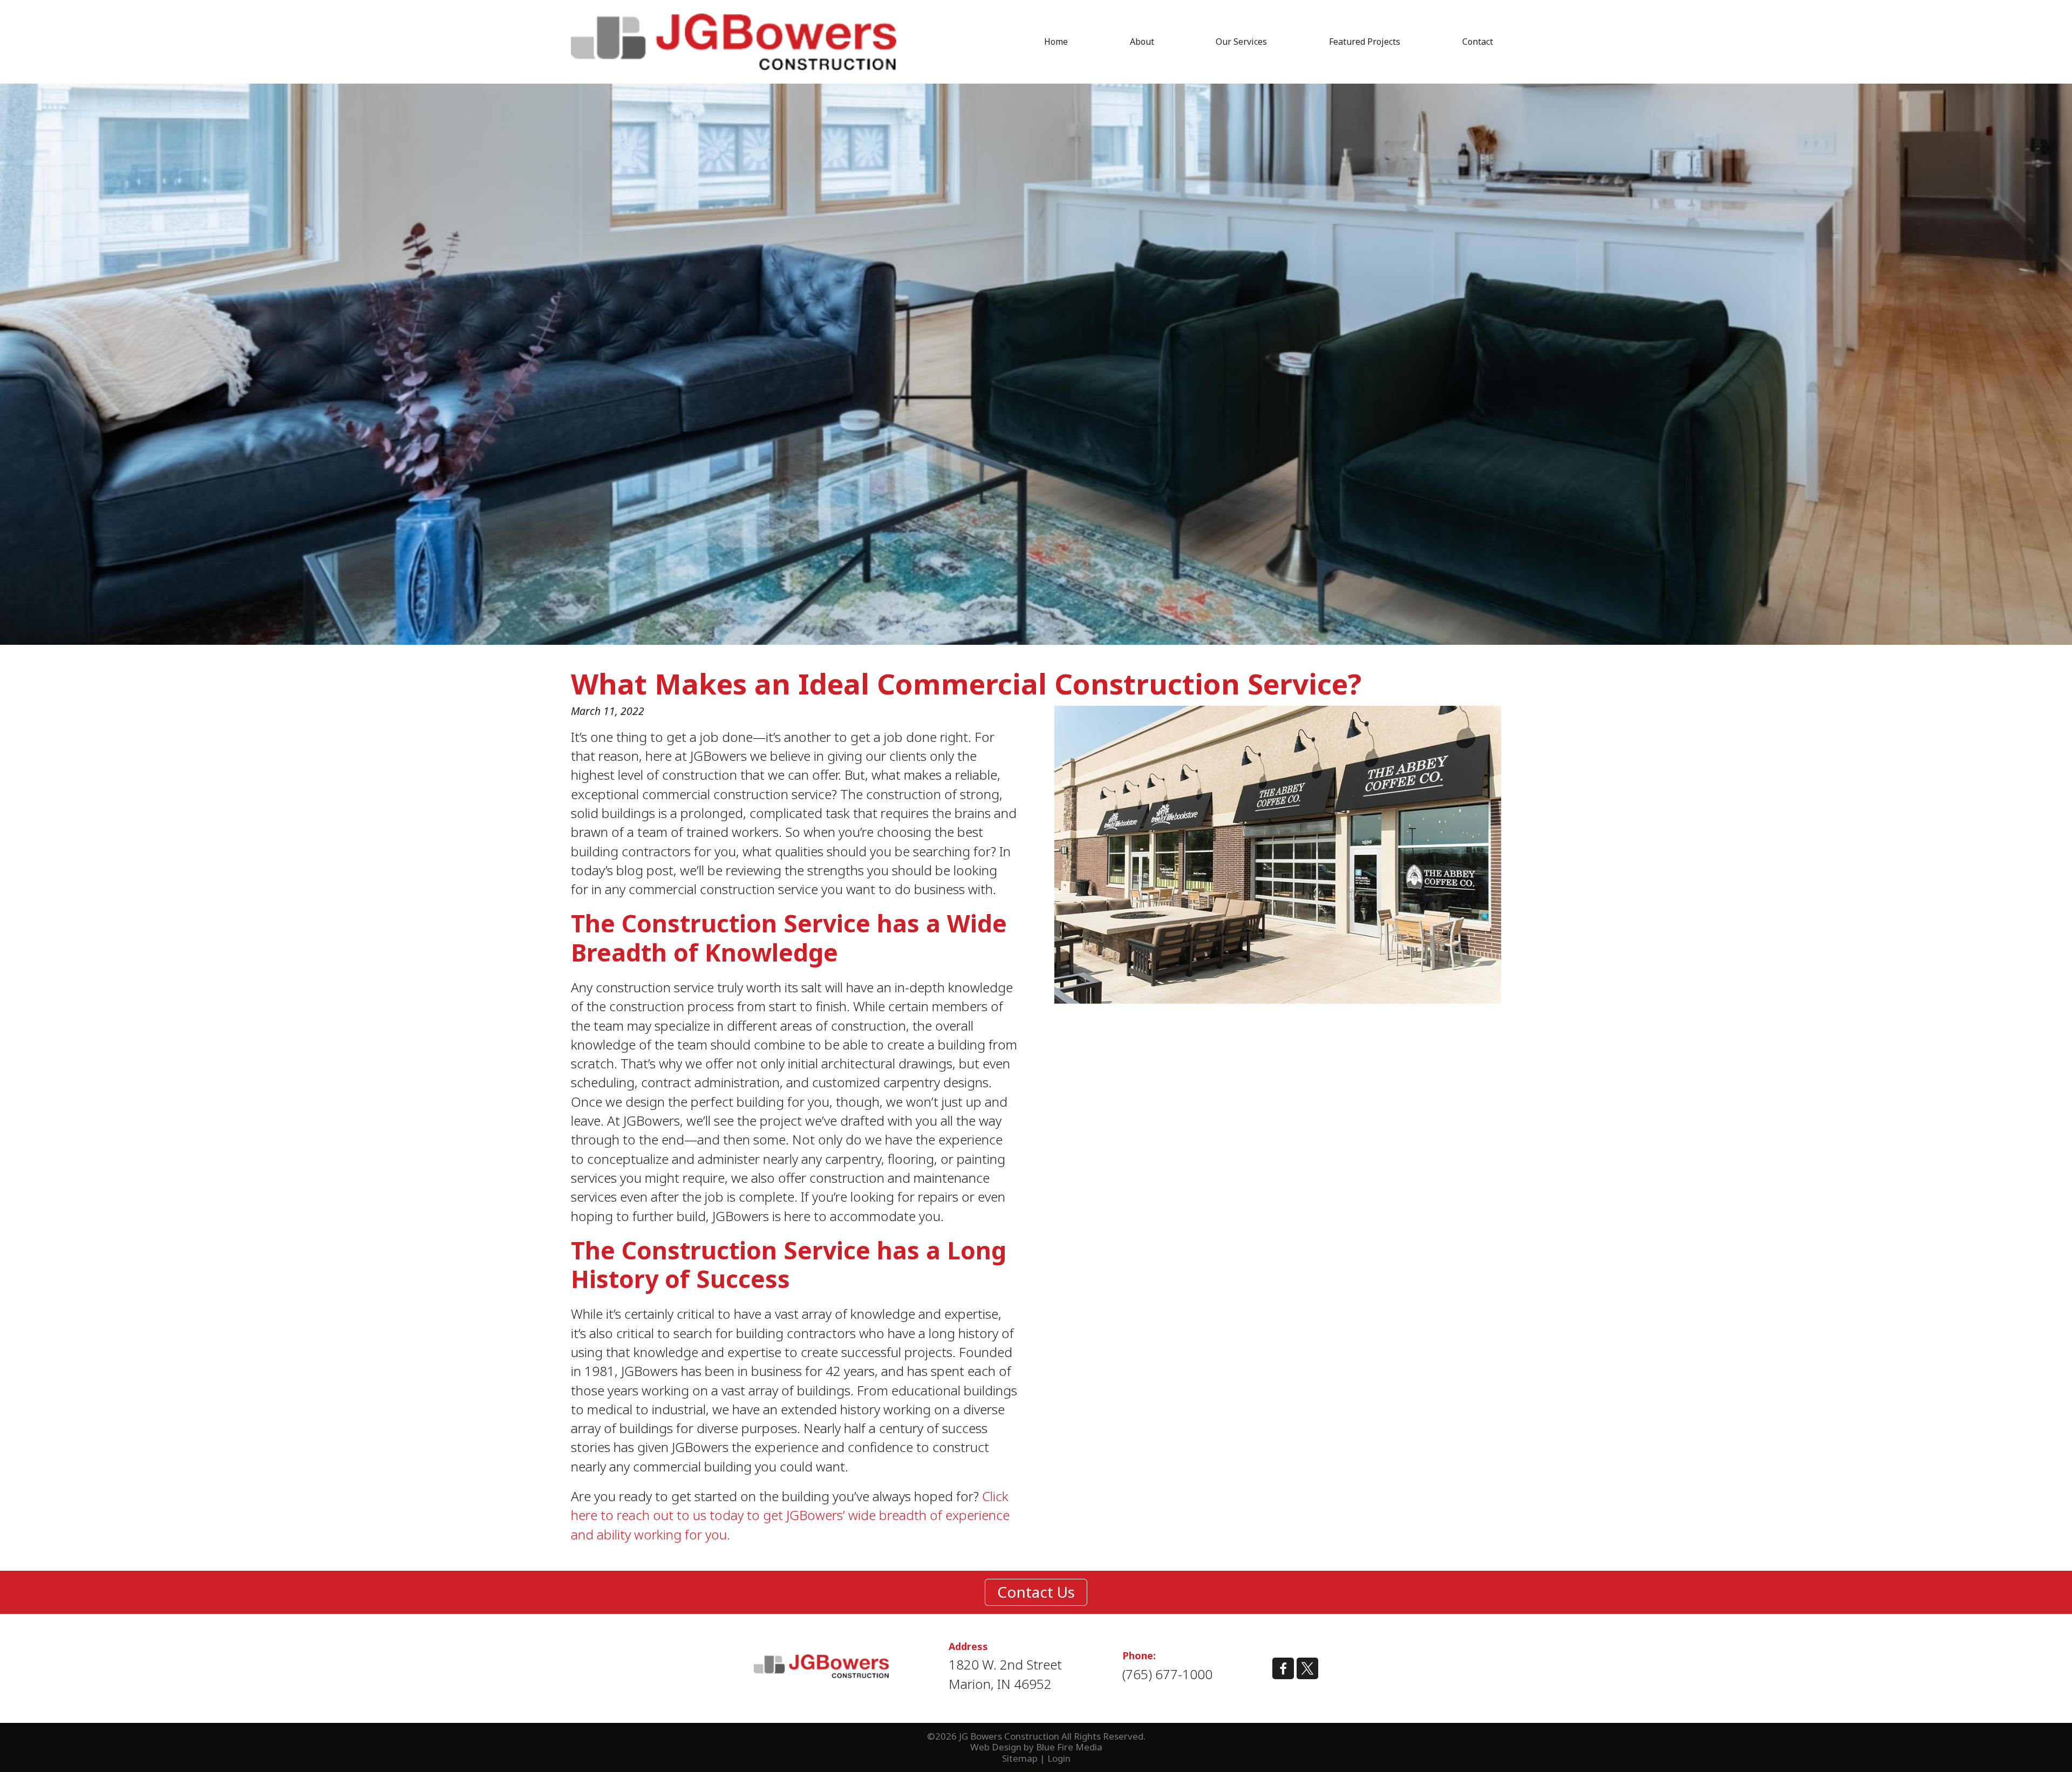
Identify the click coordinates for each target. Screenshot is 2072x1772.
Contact (1478, 42)
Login (1059, 1758)
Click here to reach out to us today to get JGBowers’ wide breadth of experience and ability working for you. (790, 1515)
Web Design (996, 1747)
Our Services (1241, 42)
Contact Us (1036, 1592)
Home (1056, 42)
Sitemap (1020, 1758)
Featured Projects (1365, 42)
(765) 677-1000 (1167, 1674)
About (1142, 42)
